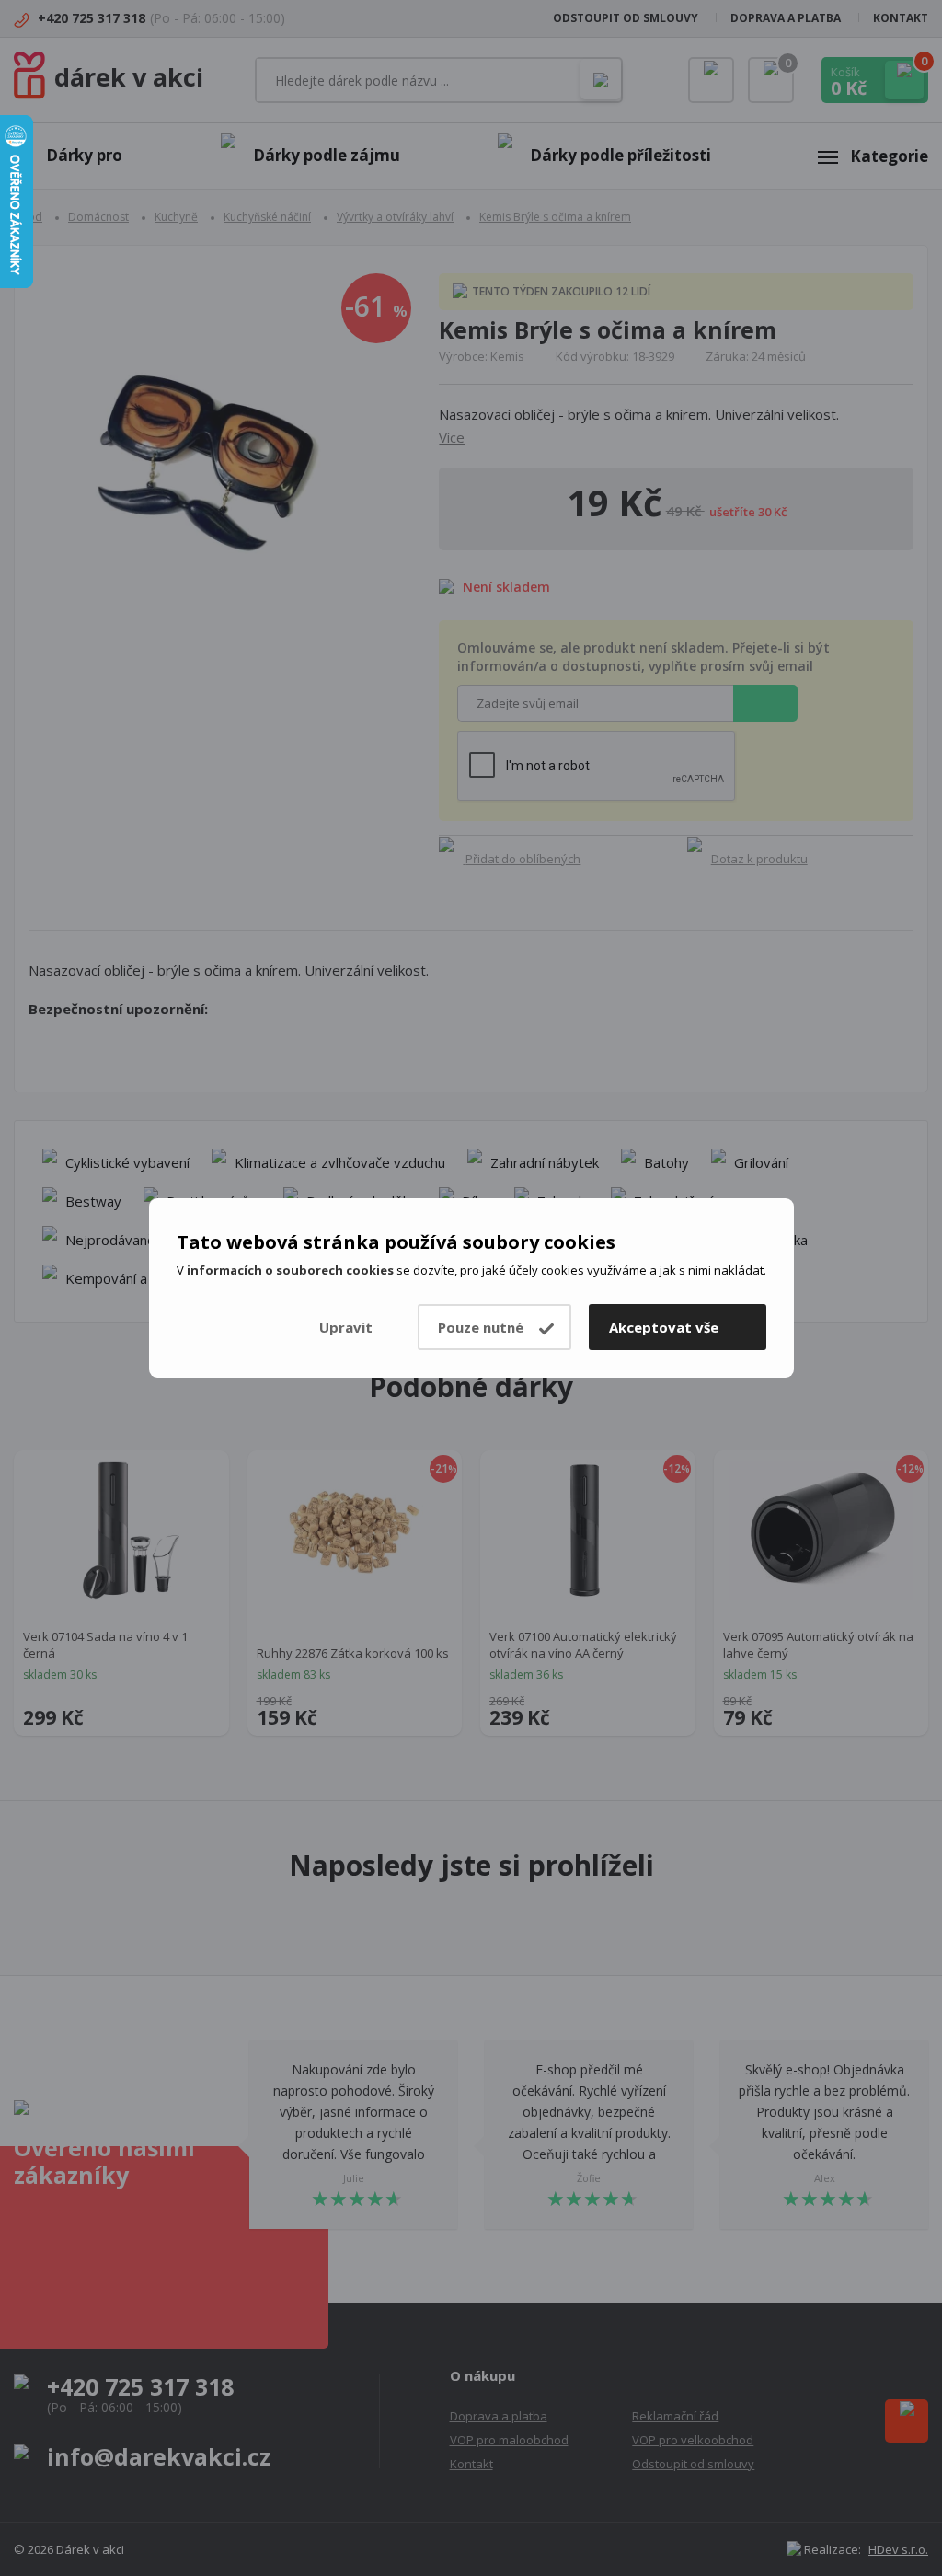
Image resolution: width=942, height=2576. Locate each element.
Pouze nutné (481, 1327)
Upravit (346, 1327)
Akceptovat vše (664, 1327)
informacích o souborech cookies (290, 1270)
